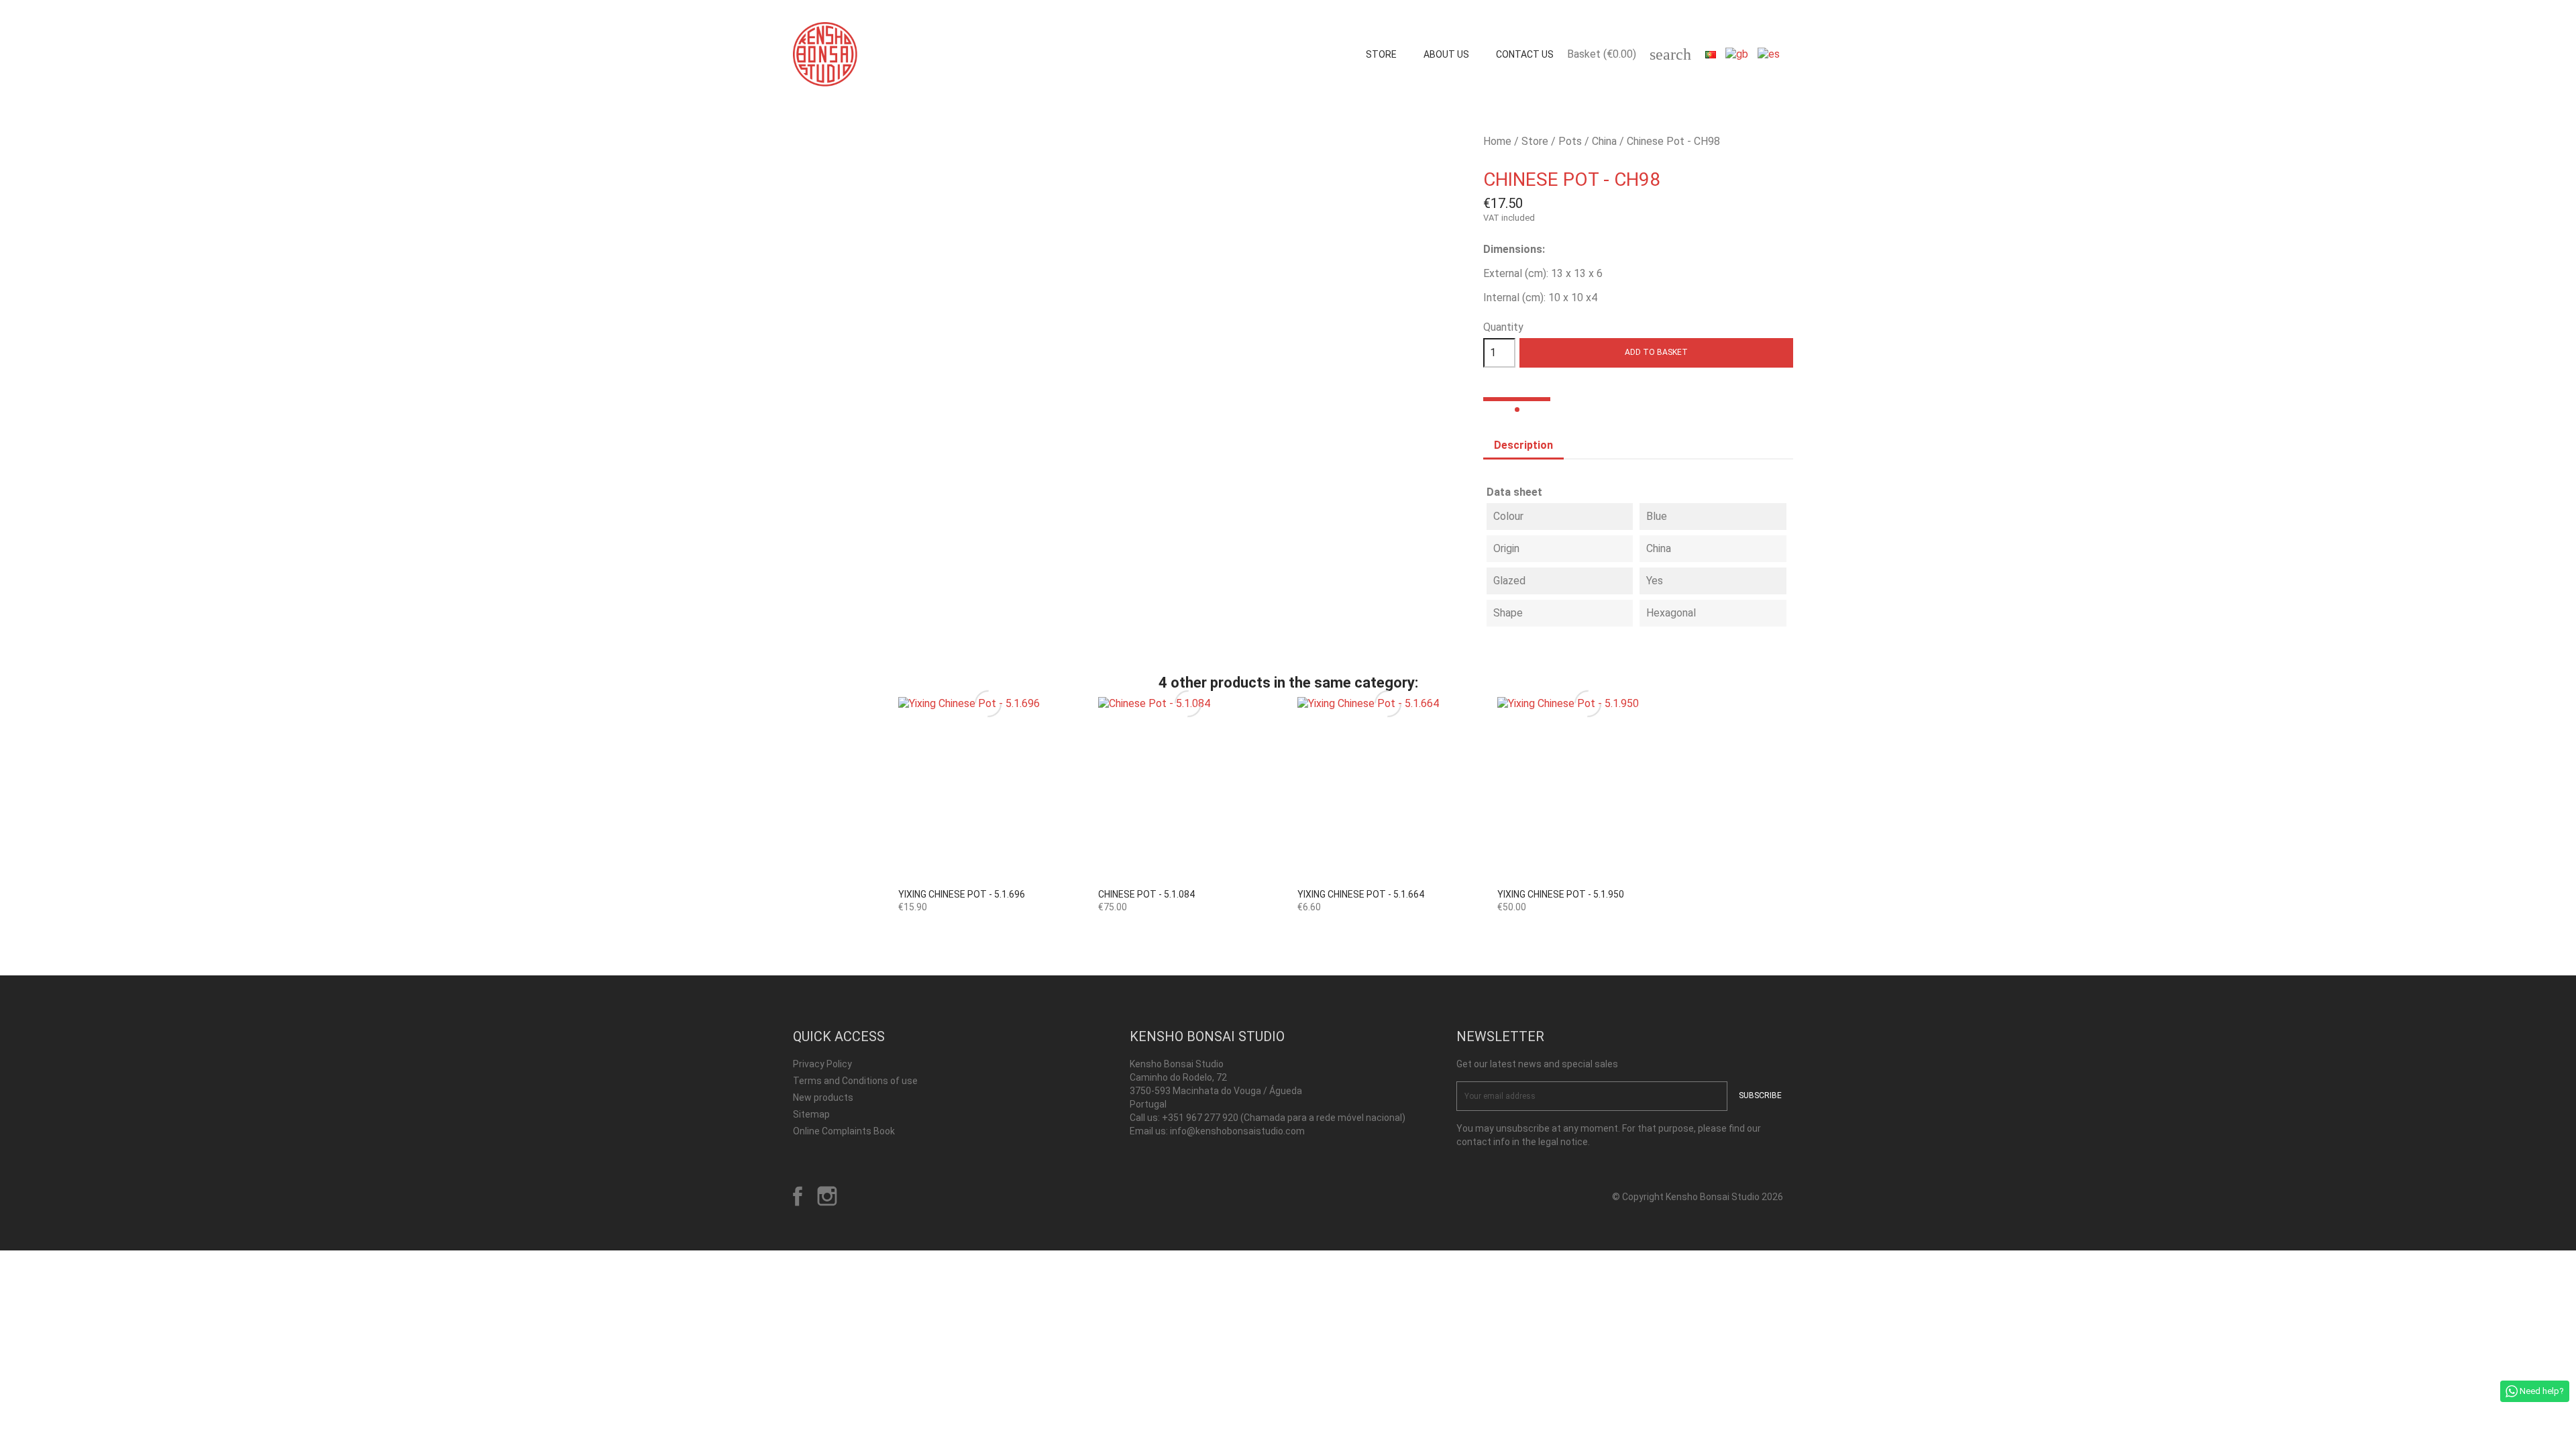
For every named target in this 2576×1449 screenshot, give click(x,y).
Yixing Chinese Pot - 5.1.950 (1561, 894)
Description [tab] (1523, 445)
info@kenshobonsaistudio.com (1237, 1131)
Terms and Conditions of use (855, 1081)
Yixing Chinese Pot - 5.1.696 (962, 894)
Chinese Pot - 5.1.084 (1146, 894)
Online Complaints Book (844, 1131)
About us (1446, 54)
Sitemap (811, 1114)
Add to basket (1656, 352)
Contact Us (1525, 54)
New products (823, 1097)
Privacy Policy (822, 1064)
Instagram (827, 1196)
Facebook (798, 1196)
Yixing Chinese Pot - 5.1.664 (1361, 894)
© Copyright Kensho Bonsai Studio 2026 (1698, 1197)
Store (1381, 54)
